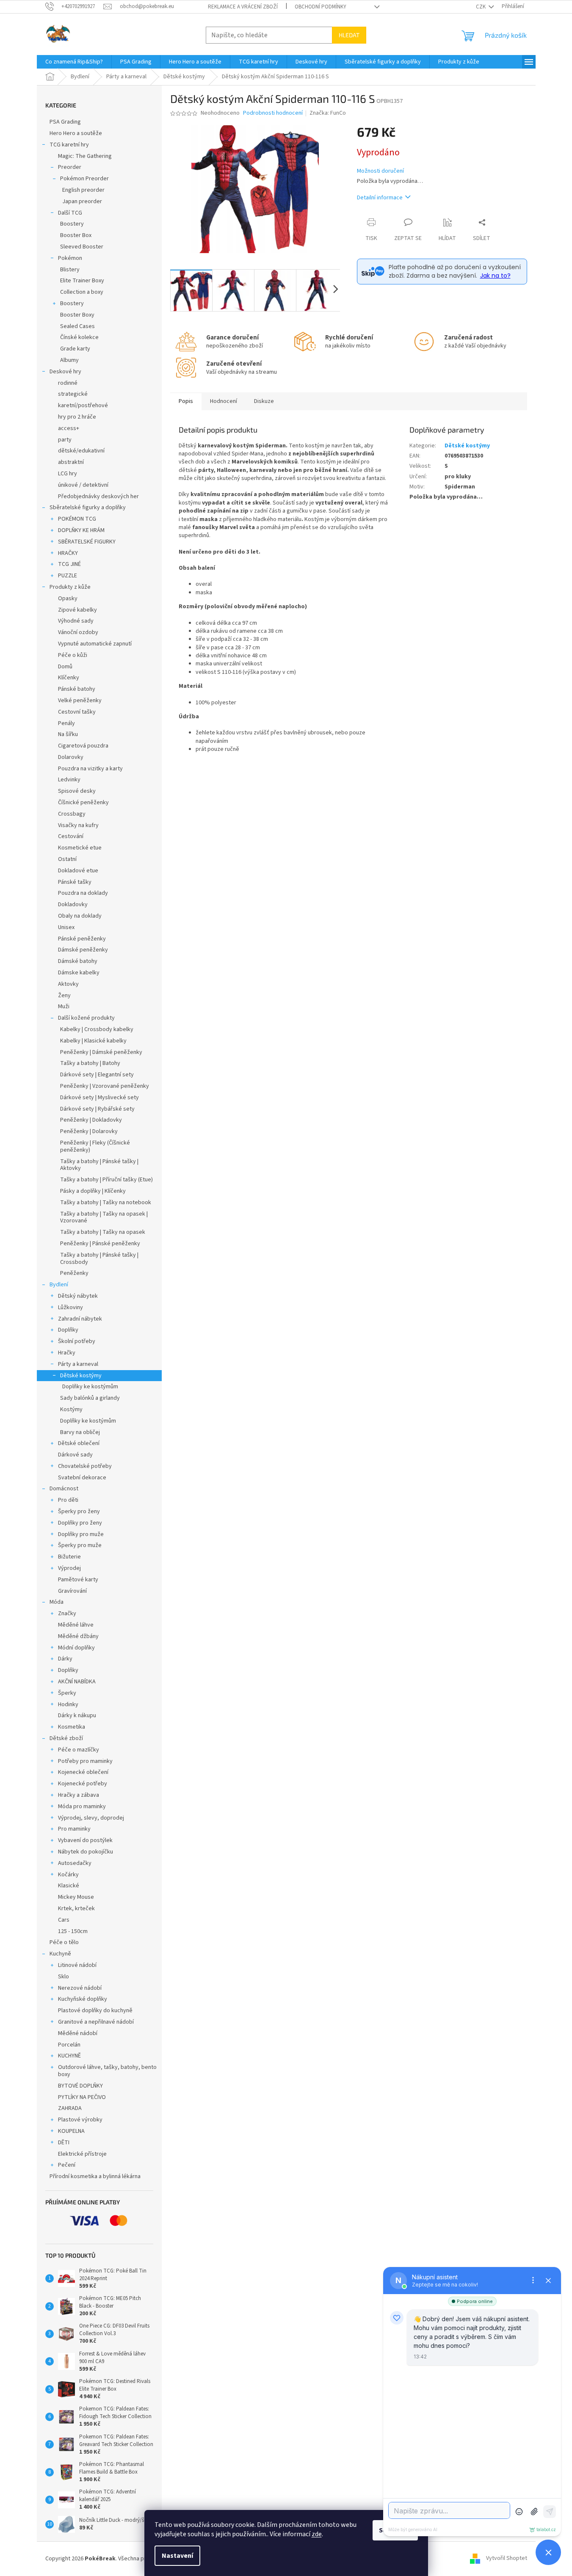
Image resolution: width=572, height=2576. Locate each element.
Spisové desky (77, 791)
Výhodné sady (76, 621)
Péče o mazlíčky (79, 1750)
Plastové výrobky (80, 2120)
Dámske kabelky (79, 973)
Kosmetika (72, 1727)
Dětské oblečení (79, 1443)
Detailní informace (380, 198)
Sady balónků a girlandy (90, 1398)
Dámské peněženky (83, 950)
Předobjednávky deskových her (98, 496)
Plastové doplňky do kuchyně (95, 2011)
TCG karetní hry (69, 145)
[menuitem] (74, 62)
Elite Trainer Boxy (82, 281)
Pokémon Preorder (84, 179)
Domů (65, 667)
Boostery (72, 224)
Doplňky (68, 1330)
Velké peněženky (80, 701)
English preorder (83, 190)
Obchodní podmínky (321, 7)
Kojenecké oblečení (83, 1772)
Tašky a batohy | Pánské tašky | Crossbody (99, 1259)
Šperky (67, 1693)
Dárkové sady (75, 1455)
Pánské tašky (75, 882)
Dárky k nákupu (77, 1715)
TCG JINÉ (69, 564)
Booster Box (76, 235)
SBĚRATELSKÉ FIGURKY (87, 542)
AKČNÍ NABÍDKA (77, 1682)
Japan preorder (82, 201)
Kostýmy (71, 1409)
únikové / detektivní (83, 485)
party (65, 440)
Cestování (71, 836)
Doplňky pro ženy (80, 1523)
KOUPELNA (71, 2131)
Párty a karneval (78, 1364)
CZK (481, 7)
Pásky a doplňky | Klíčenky (93, 1191)
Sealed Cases (77, 326)
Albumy (69, 360)
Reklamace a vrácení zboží (243, 7)
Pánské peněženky (82, 939)
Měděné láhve (76, 1625)
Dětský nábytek (78, 1296)
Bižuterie (69, 1557)
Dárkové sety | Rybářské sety (97, 1109)
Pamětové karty (78, 1580)
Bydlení (59, 1285)
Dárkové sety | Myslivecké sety (99, 1098)
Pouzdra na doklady (83, 893)
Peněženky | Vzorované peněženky (105, 1086)
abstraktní (71, 462)
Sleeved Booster (82, 247)
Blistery (70, 270)
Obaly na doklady (80, 916)
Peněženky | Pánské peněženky (100, 1244)
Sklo (64, 1977)
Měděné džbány (78, 1636)
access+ (69, 428)
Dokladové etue (78, 871)
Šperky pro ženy (79, 1511)
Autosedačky (75, 1863)
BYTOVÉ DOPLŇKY (80, 2086)
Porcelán (69, 2045)
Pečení (67, 2165)
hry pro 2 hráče (77, 417)
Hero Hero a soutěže (76, 133)
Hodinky (68, 1704)
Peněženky (74, 1273)
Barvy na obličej (80, 1432)
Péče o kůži (73, 655)
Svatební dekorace (82, 1478)
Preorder (70, 167)
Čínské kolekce (79, 337)
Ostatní (67, 859)
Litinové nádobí (77, 1965)
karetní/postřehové (83, 405)
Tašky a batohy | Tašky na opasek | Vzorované (104, 1218)
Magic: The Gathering (85, 156)
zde (317, 2534)
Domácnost (64, 1489)
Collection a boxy (82, 292)
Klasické (69, 1886)
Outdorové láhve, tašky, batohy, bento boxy (107, 2071)
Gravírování (72, 1591)
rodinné (68, 383)
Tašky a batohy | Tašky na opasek (103, 1232)
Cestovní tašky (77, 712)
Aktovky (68, 984)
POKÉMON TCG (77, 519)
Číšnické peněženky (83, 803)
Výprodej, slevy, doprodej (91, 1818)
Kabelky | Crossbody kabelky (97, 1029)
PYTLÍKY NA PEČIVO (82, 2097)
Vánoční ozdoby (78, 632)
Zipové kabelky (77, 610)
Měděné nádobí (78, 2033)
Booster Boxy (77, 315)
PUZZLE (68, 576)
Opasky (68, 598)
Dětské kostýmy (81, 1376)
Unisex (66, 927)
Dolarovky (71, 757)
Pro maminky (74, 1829)
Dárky (65, 1659)
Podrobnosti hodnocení (273, 113)
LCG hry (68, 474)
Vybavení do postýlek (85, 1840)
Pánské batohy (77, 689)
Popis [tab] (186, 401)
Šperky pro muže (80, 1545)
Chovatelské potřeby (85, 1466)
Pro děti (68, 1500)
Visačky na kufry (78, 825)
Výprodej (69, 1568)
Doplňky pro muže (81, 1534)
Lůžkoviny (70, 1307)
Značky (67, 1613)
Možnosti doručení (380, 171)
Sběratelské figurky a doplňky (88, 507)
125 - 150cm (73, 1931)
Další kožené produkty (86, 1018)
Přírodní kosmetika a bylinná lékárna (95, 2176)
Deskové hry (65, 372)
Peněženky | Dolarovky (89, 1131)
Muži (64, 1007)
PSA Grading (65, 122)
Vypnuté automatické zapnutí (95, 644)
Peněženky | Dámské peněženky (101, 1052)
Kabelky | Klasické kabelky (93, 1041)
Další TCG (70, 213)
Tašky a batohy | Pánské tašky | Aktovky (99, 1165)
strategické (73, 394)
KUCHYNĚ (69, 2056)
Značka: (328, 113)
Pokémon (70, 258)
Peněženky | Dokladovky (91, 1120)
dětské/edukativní (81, 451)
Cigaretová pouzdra (83, 746)
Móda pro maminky (82, 1807)
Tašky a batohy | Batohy (90, 1063)
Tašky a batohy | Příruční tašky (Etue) (106, 1180)
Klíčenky (69, 678)
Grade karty (75, 349)
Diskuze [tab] (264, 401)
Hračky (67, 1353)
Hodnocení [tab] (224, 401)
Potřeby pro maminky (85, 1761)
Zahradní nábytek (80, 1319)
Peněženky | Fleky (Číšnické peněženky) (95, 1146)
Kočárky (68, 1875)
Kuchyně (60, 1954)
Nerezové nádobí (80, 1988)
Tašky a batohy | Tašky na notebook (106, 1203)
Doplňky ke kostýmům (90, 1387)
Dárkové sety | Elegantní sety (97, 1075)
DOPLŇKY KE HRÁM (81, 530)
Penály (66, 723)
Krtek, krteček (76, 1909)
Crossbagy (72, 814)
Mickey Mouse (76, 1897)
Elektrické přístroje (82, 2154)
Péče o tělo (64, 1942)
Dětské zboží (66, 1738)
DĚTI (64, 2143)
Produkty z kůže (70, 587)
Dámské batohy (78, 961)
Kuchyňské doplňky (83, 1999)
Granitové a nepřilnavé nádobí (96, 2022)
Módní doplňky (76, 1648)
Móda (57, 1602)
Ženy (64, 996)
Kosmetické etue (80, 848)
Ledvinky (69, 780)
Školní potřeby (77, 1341)
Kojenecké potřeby (83, 1784)
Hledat (349, 35)
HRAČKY (68, 553)
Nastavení (177, 2556)
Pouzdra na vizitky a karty (90, 769)
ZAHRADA (70, 2108)
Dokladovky (73, 905)
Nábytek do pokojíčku (86, 1852)
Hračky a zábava (79, 1795)
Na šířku (68, 734)
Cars (64, 1920)
